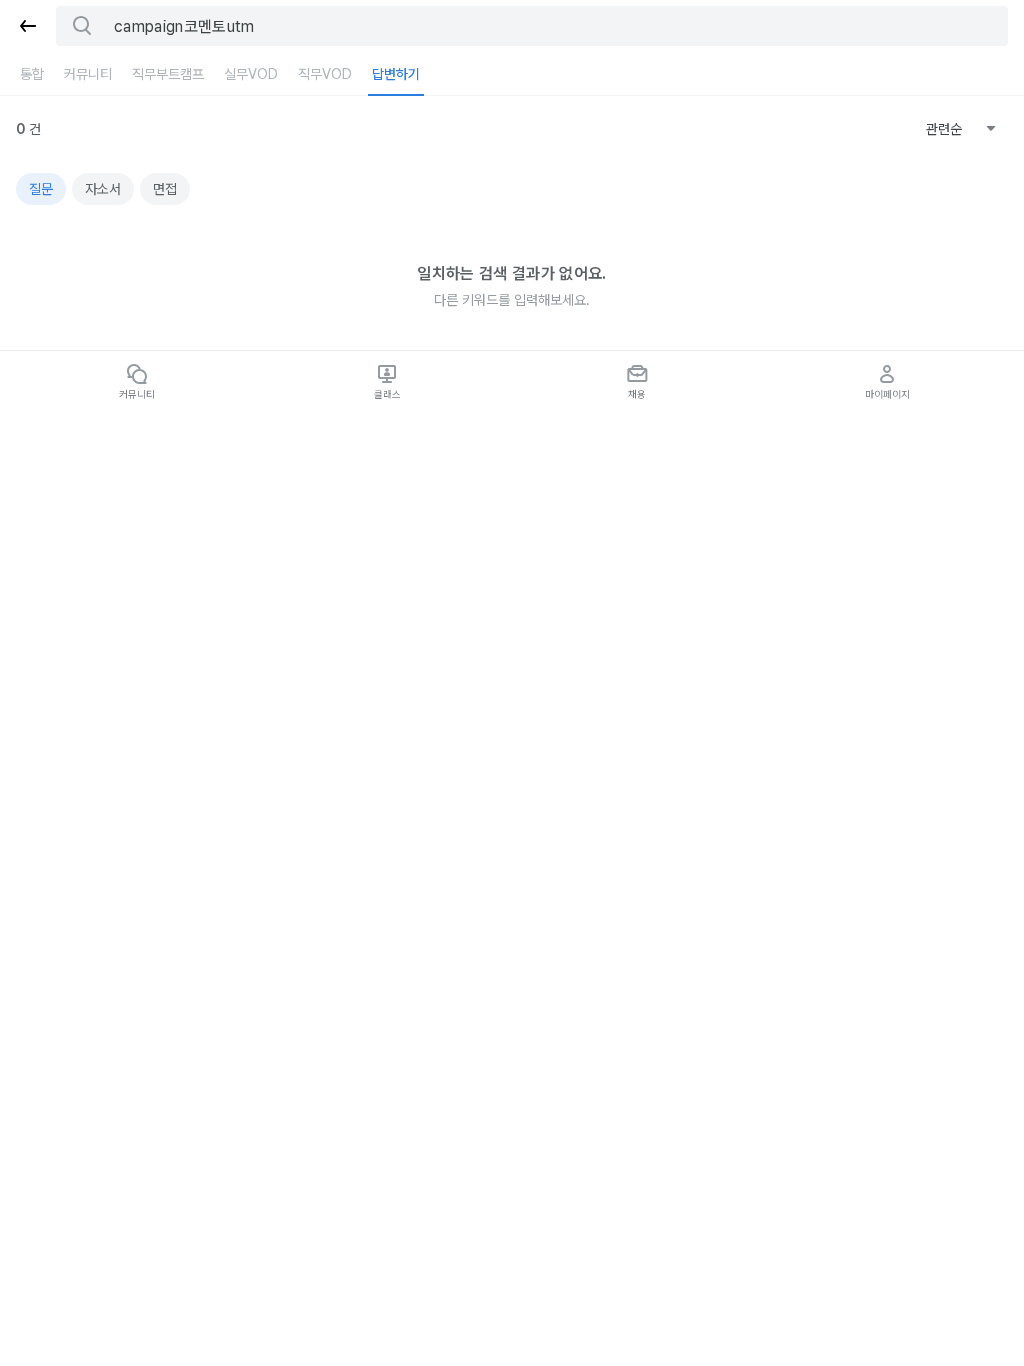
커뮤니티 (88, 74)
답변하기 (396, 74)
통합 (32, 74)
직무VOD (325, 74)
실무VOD (251, 74)
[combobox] (961, 129)
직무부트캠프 (168, 74)
